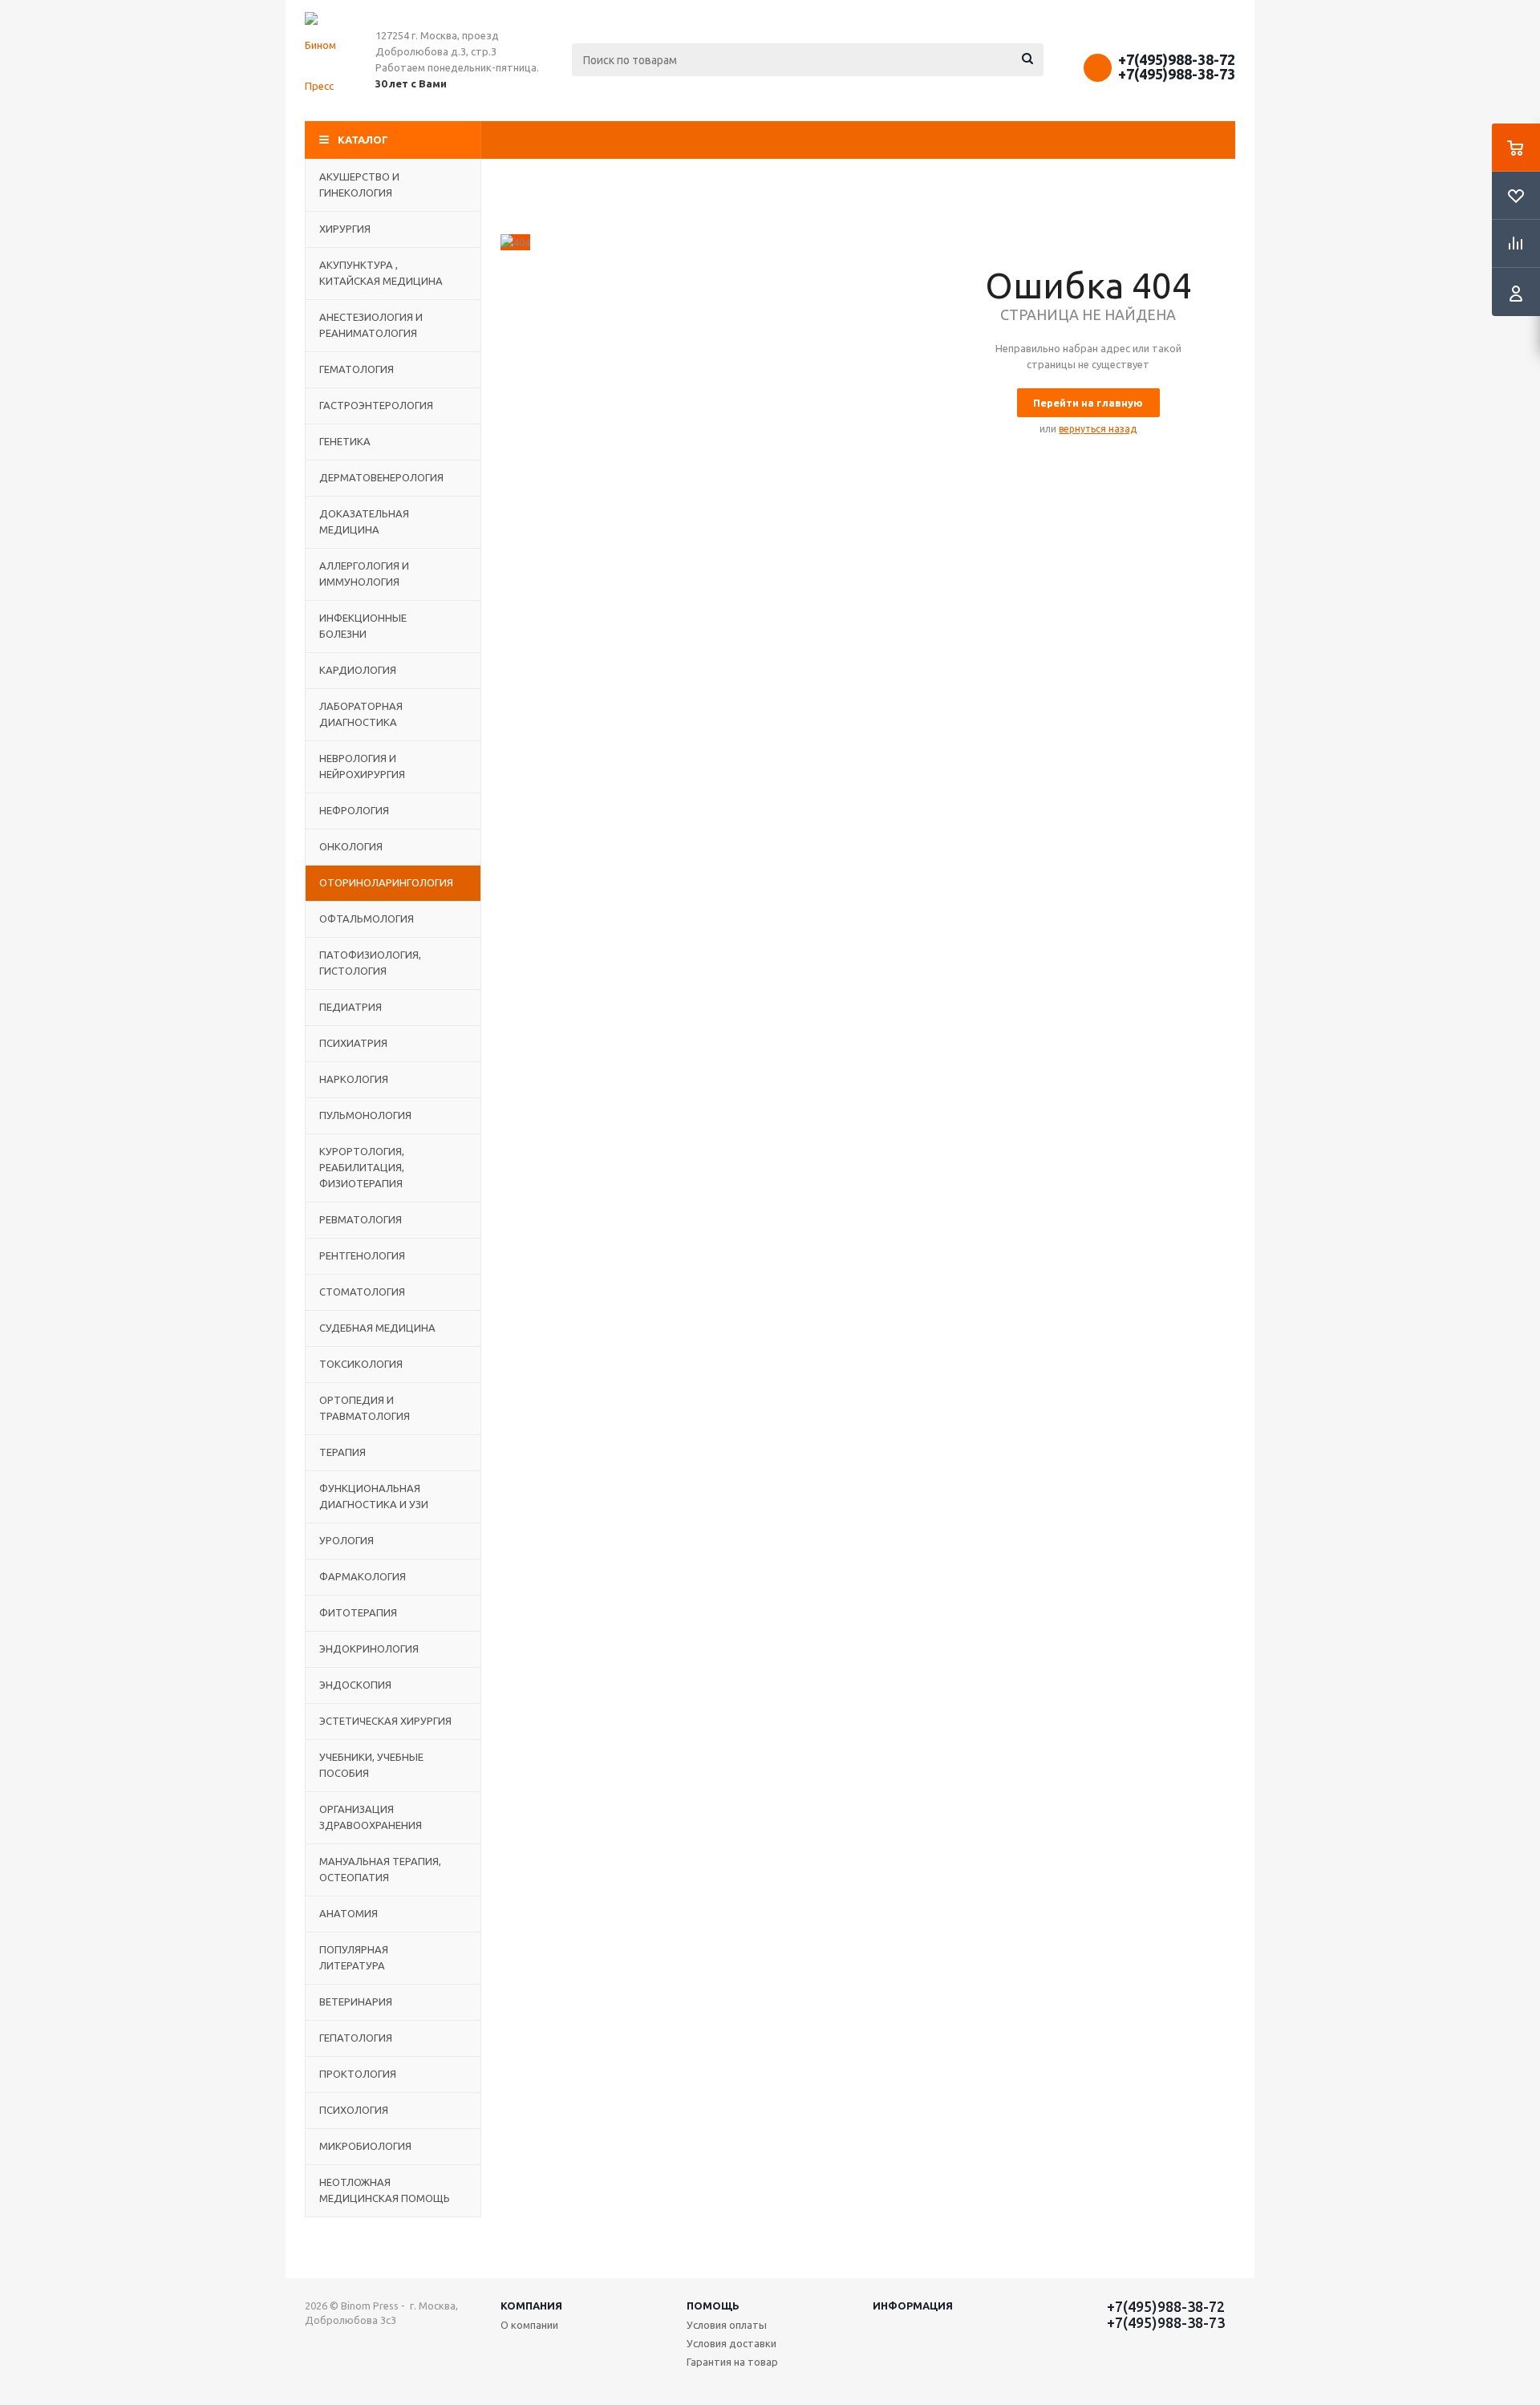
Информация (913, 2306)
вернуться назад (1098, 429)
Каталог (363, 140)
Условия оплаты (727, 2325)
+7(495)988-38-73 (1177, 74)
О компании (529, 2325)
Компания (531, 2306)
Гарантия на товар (732, 2362)
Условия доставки (731, 2343)
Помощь (713, 2306)
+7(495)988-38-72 (1177, 59)
